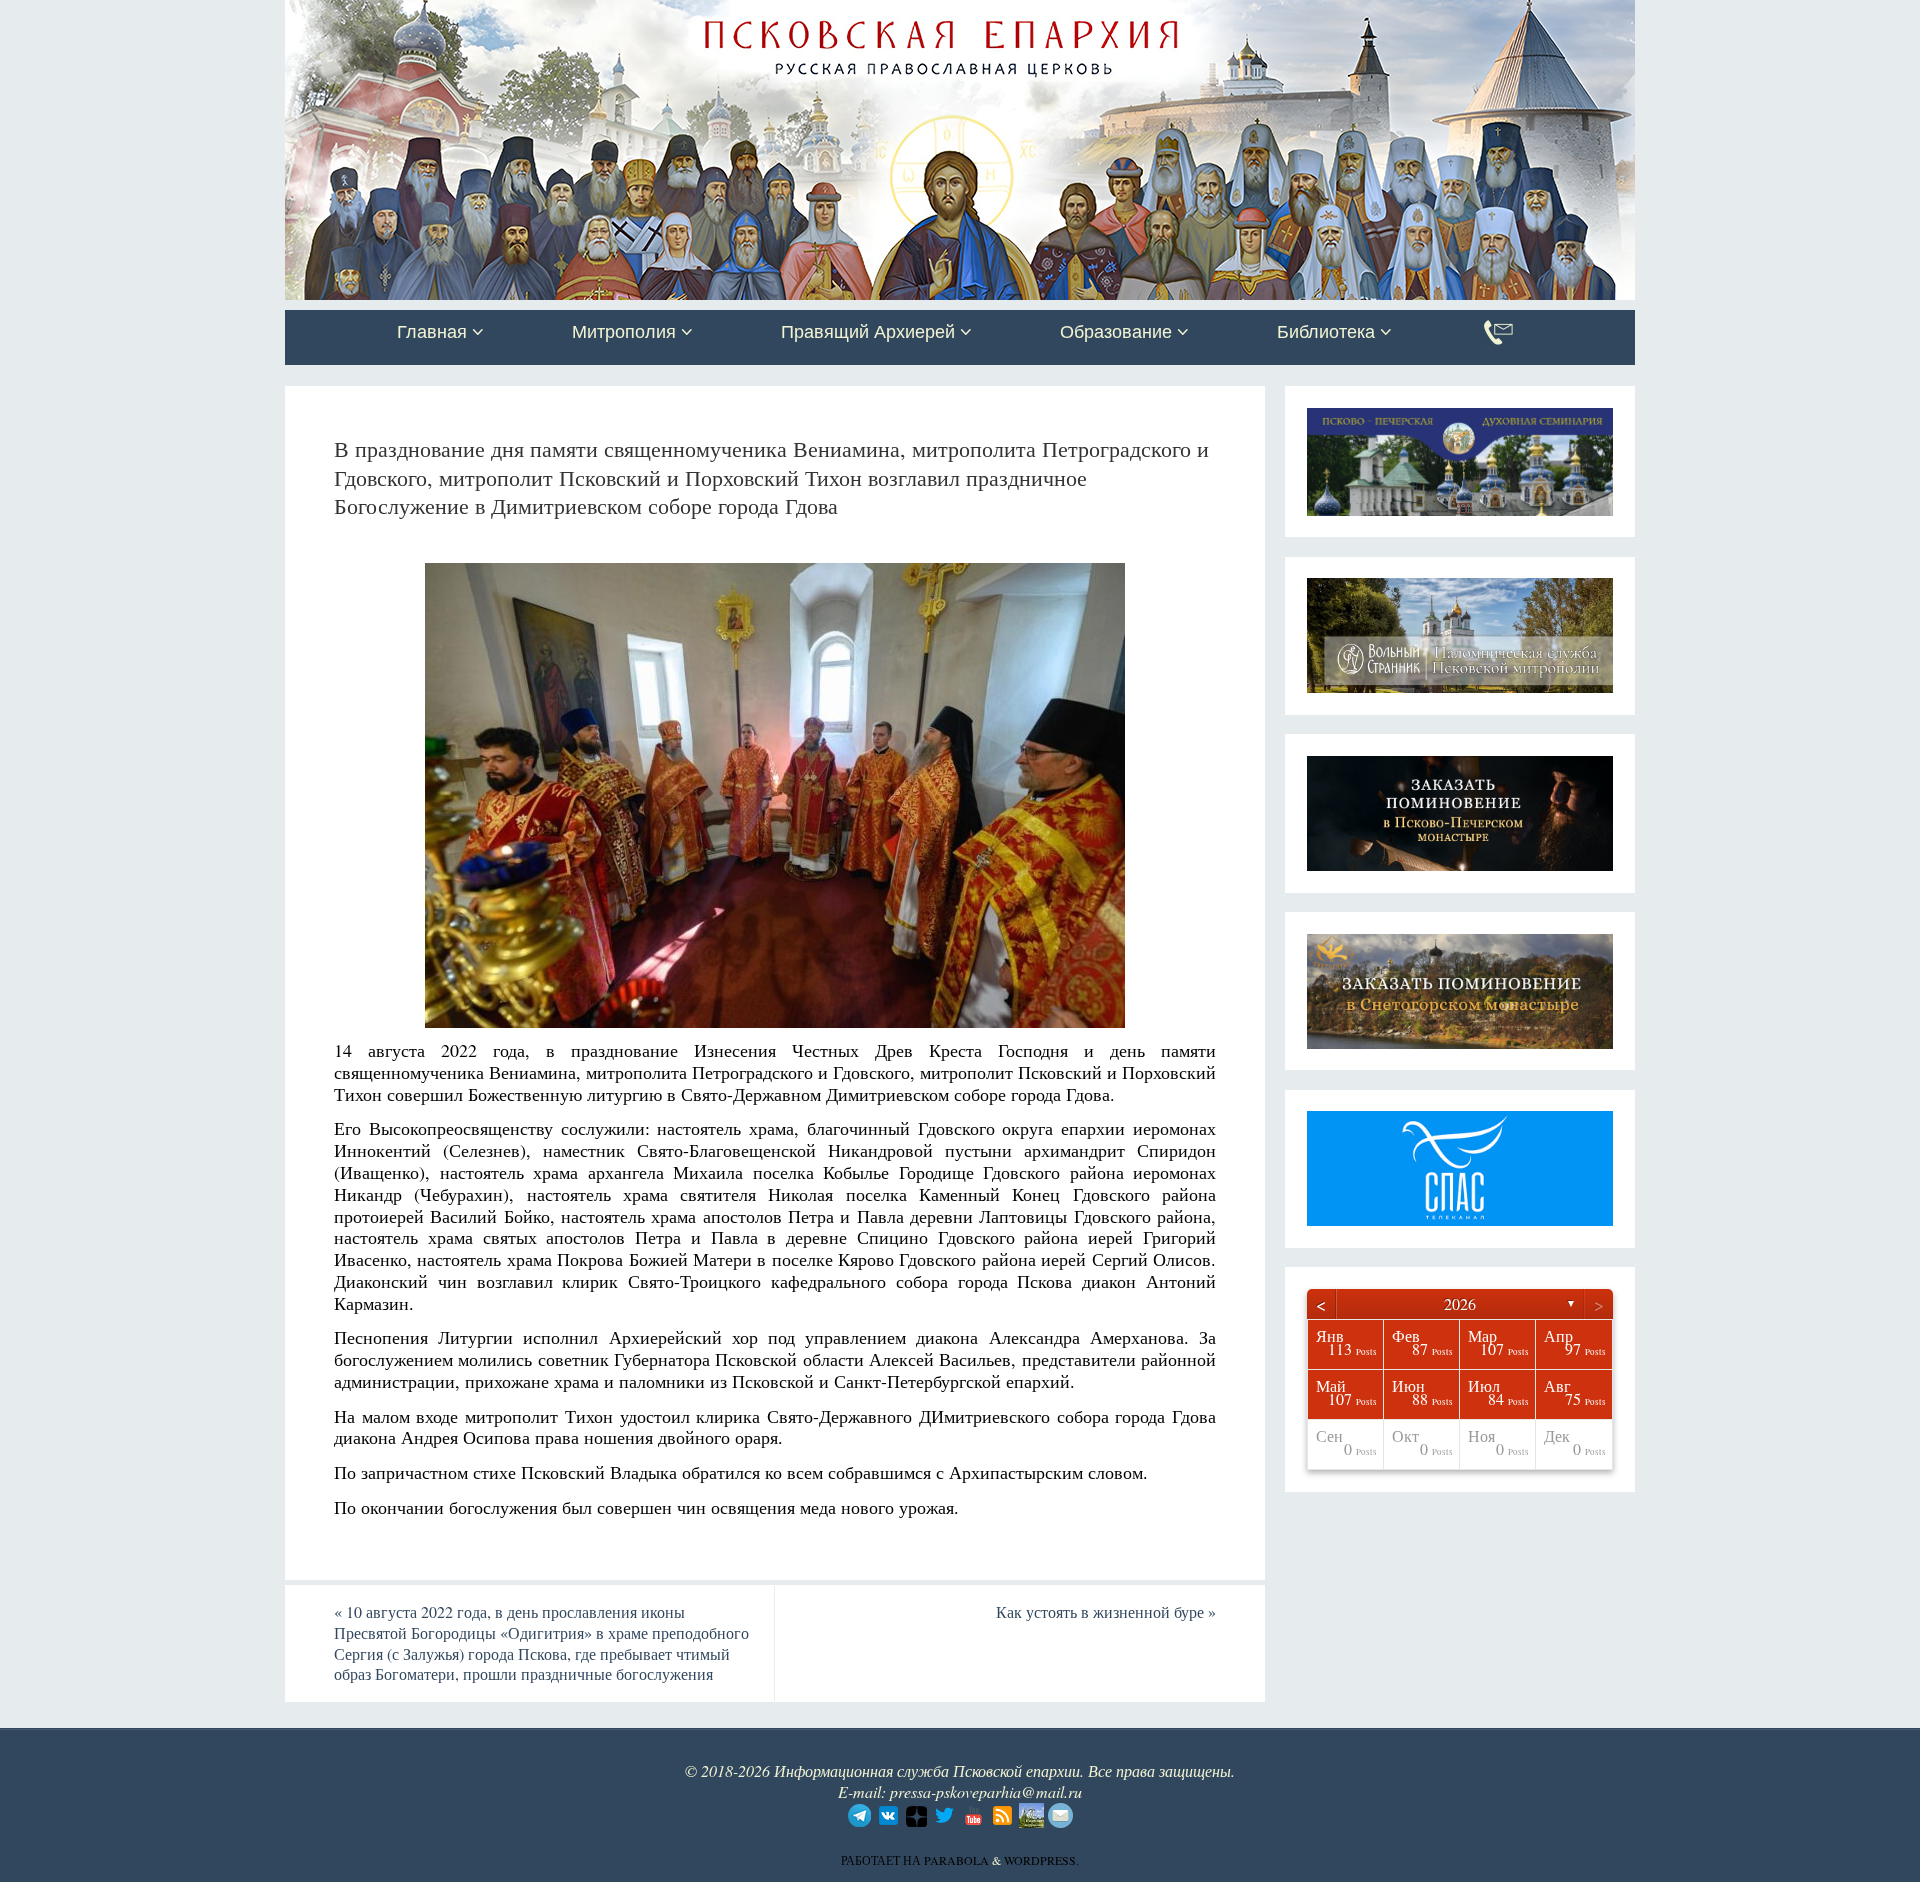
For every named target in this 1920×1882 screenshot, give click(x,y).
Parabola (956, 1860)
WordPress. (1041, 1860)
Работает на (882, 1860)
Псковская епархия (568, 17)
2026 (1460, 1303)
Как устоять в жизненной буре (1106, 1611)
